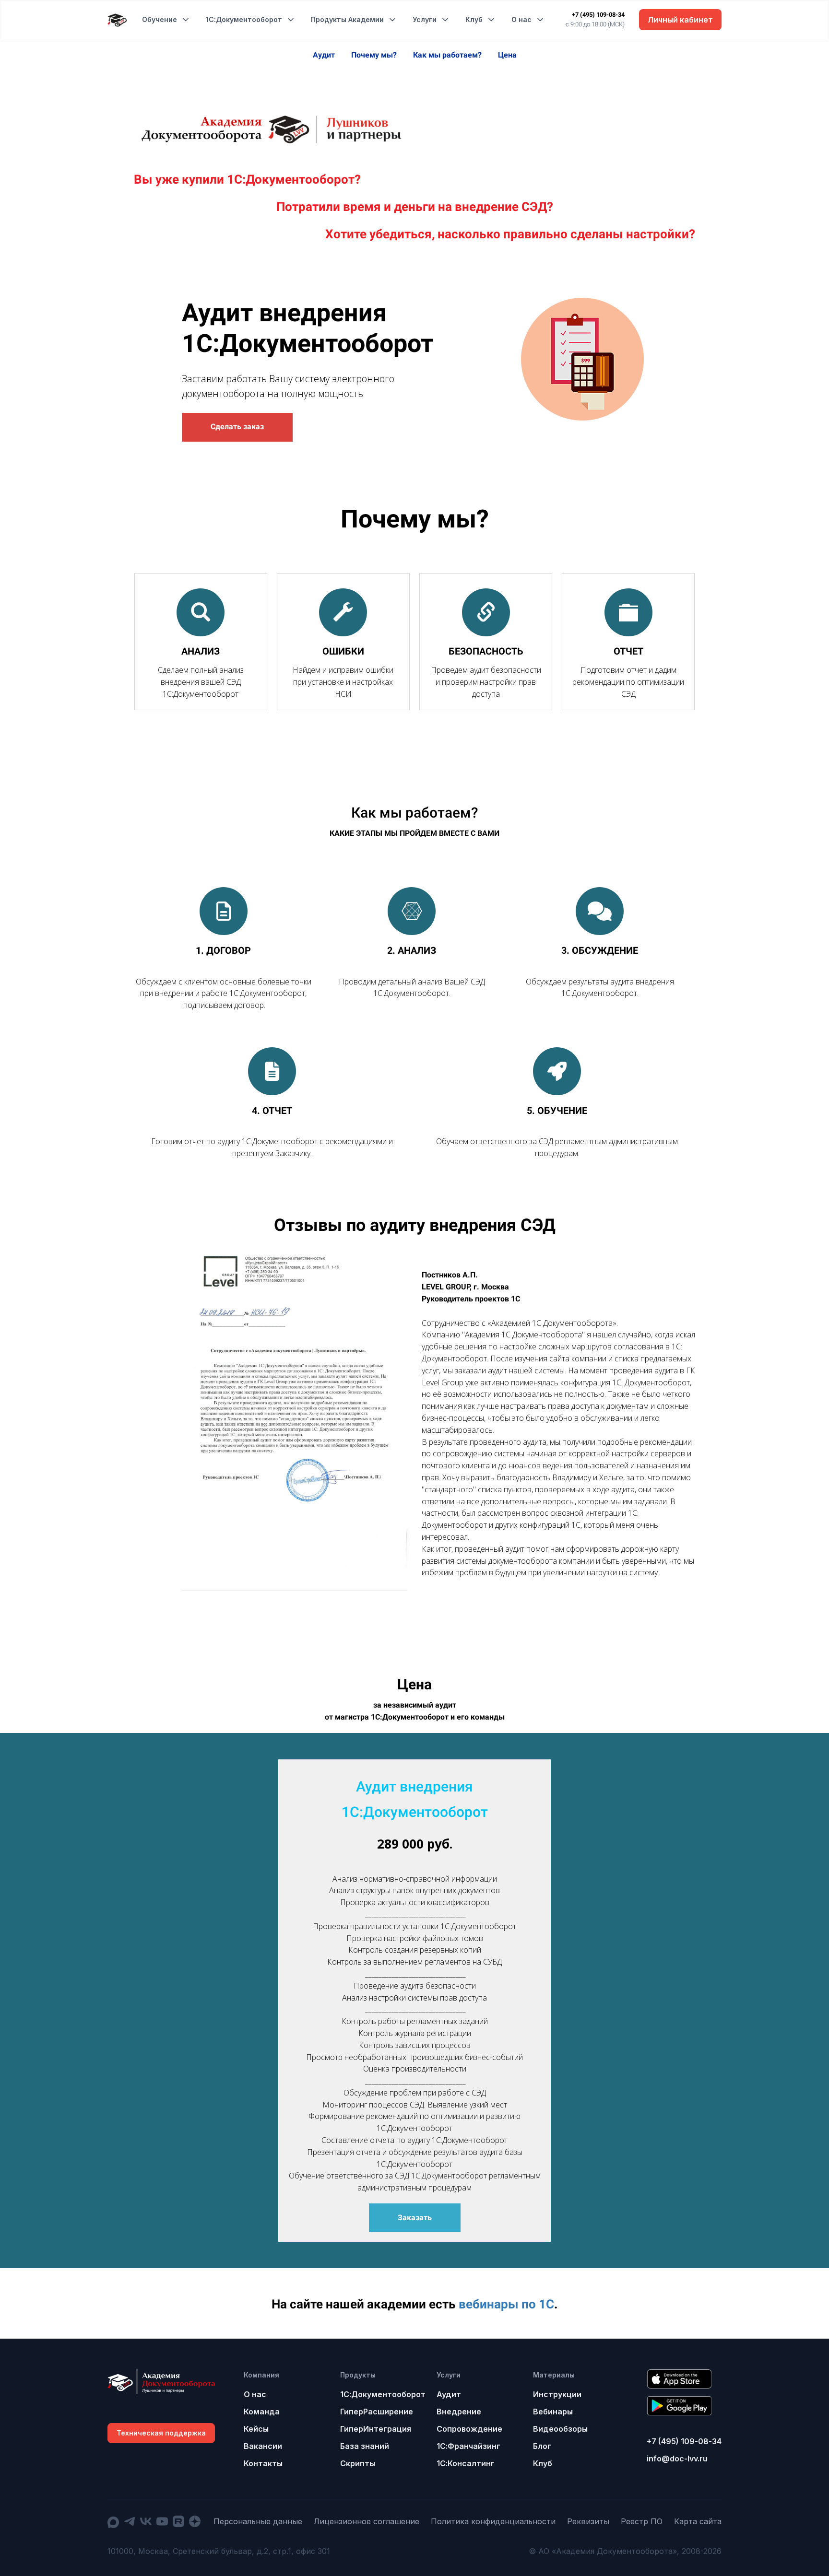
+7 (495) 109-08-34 (598, 15)
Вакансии (263, 2446)
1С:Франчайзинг (468, 2446)
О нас (521, 19)
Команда (262, 2412)
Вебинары (553, 2412)
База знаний (365, 2446)
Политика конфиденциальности (493, 2521)
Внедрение (459, 2412)
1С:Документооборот (244, 19)
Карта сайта (698, 2521)
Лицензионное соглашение (367, 2521)
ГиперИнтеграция (376, 2429)
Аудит (325, 55)
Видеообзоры (560, 2429)
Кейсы (256, 2429)
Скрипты (358, 2463)
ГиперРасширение (377, 2412)
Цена (507, 55)
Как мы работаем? (448, 55)
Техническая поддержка (161, 2433)
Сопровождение (469, 2429)
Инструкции (557, 2394)
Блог (542, 2446)
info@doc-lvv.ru (677, 2459)
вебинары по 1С (506, 2304)
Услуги (425, 19)
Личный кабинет (680, 20)
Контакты (263, 2463)
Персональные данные (258, 2521)
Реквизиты (588, 2521)
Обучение (160, 19)
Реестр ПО (642, 2521)
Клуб (474, 19)
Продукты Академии (347, 19)
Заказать (415, 2218)
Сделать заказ (237, 427)
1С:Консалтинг (466, 2463)
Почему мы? (375, 55)
